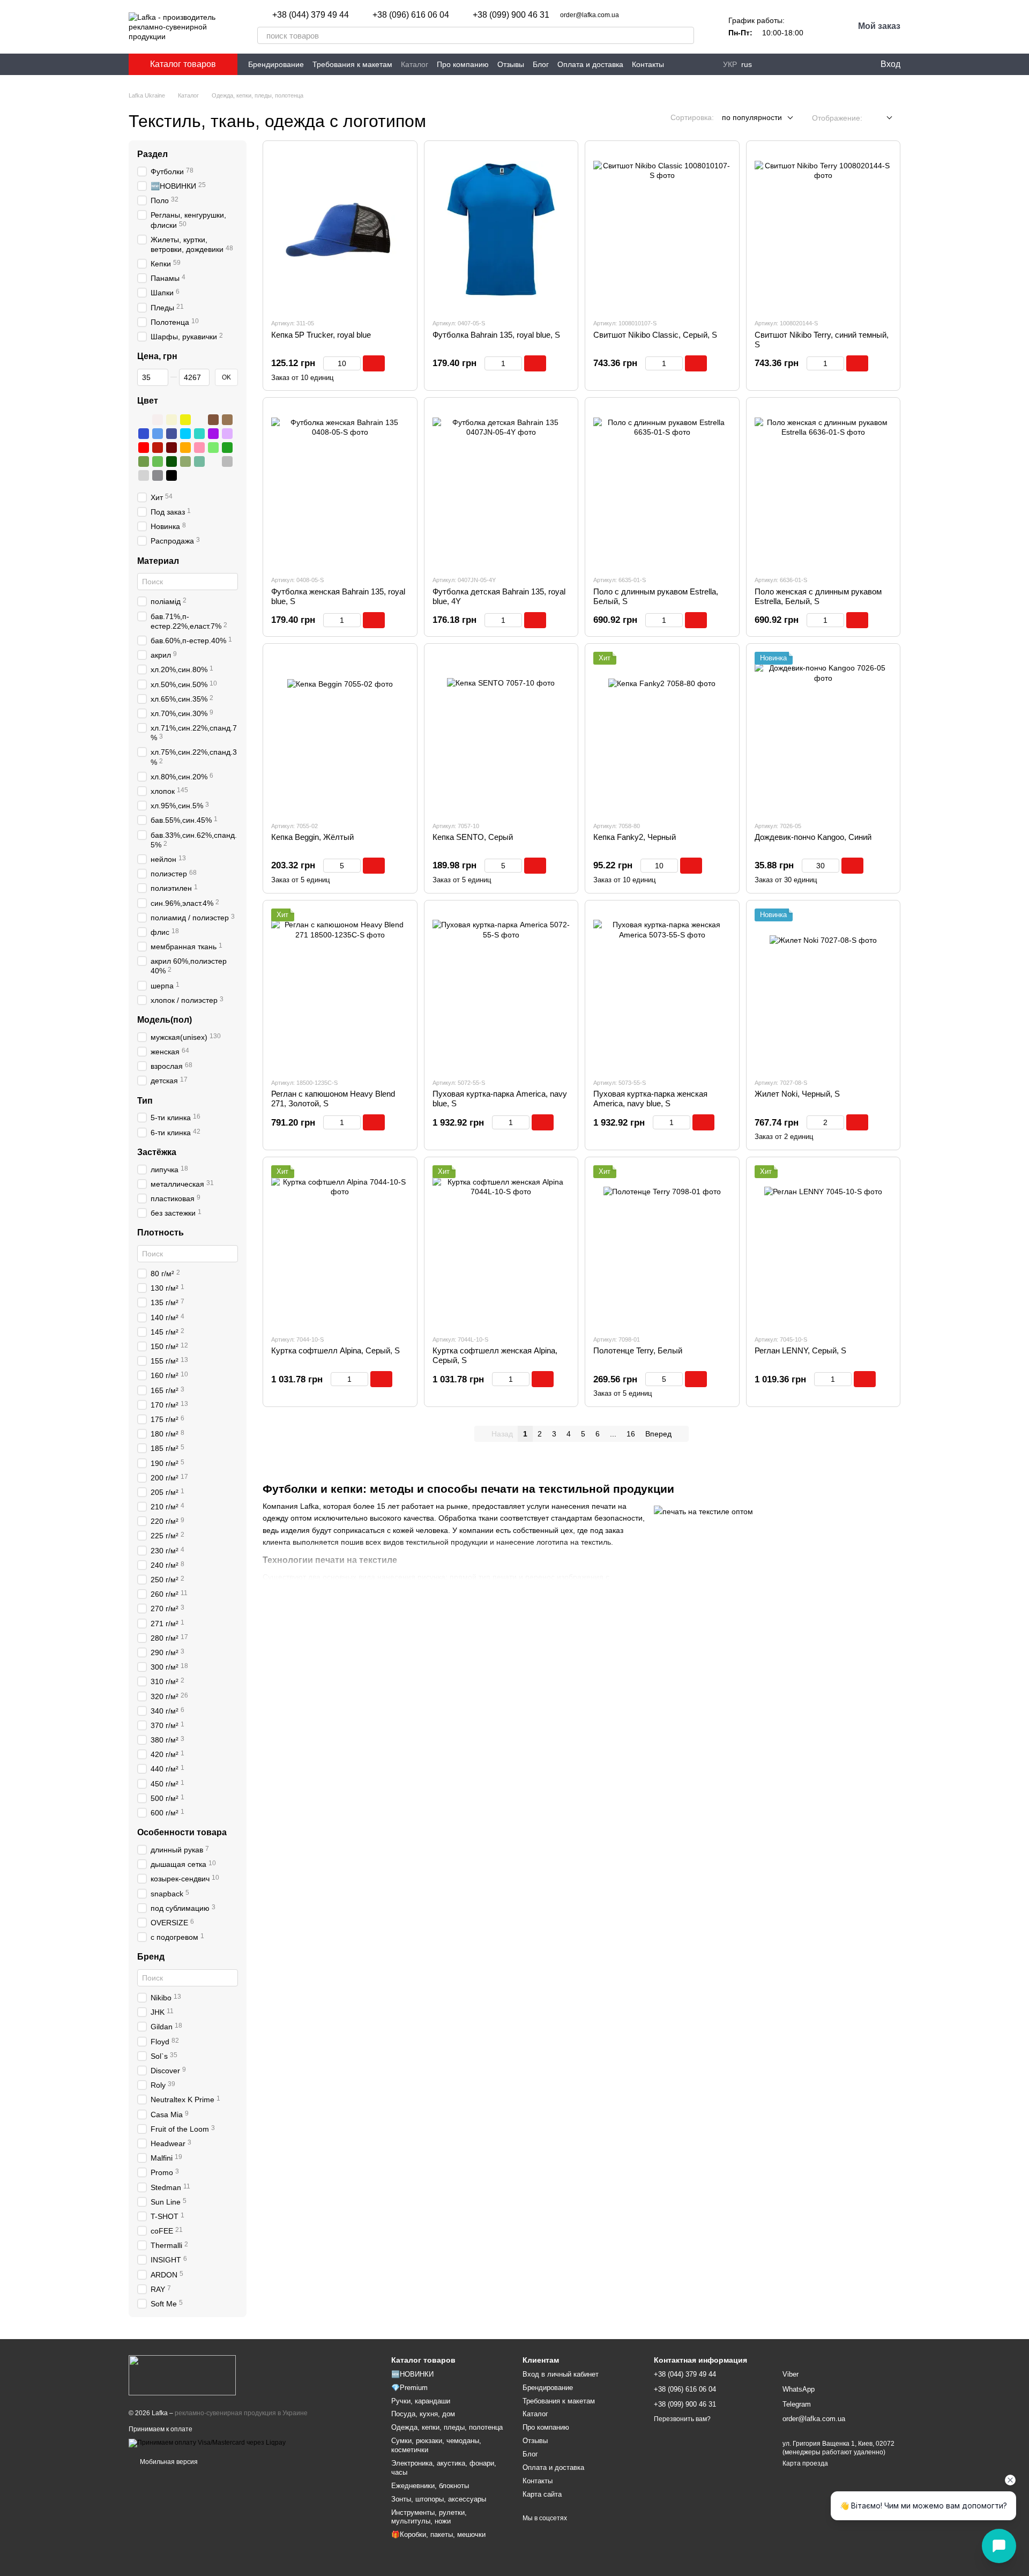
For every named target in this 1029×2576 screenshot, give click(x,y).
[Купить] (374, 363)
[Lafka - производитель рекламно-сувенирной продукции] (182, 2374)
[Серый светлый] (144, 475)
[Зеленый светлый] (158, 461)
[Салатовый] (213, 448)
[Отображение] (881, 118)
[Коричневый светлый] (227, 420)
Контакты (648, 64)
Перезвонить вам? (682, 2419)
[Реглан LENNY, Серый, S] (823, 1246)
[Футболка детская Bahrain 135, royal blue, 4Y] (501, 486)
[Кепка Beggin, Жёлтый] (340, 732)
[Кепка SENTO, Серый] (501, 732)
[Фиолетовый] (213, 434)
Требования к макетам (352, 64)
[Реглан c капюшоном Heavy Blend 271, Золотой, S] (340, 989)
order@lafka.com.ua (590, 15)
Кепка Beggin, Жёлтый (312, 837)
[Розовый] (199, 448)
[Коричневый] (213, 420)
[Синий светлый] (158, 434)
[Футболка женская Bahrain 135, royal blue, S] (340, 486)
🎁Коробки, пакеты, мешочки (438, 2534)
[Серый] (227, 461)
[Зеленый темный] (171, 461)
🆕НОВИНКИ (412, 2374)
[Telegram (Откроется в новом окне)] (793, 64)
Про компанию (463, 64)
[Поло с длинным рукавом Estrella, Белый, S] (662, 486)
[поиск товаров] (685, 35)
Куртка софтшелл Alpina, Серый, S (335, 1350)
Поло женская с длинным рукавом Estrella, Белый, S (818, 596)
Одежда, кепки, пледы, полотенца (447, 2427)
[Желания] (847, 64)
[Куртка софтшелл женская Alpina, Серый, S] (501, 1246)
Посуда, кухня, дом (423, 2414)
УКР (730, 64)
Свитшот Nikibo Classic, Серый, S (655, 335)
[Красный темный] (158, 448)
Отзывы (511, 64)
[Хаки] (185, 461)
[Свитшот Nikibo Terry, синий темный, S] (823, 229)
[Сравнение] (826, 64)
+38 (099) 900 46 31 (511, 15)
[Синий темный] (171, 434)
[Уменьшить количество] (328, 363)
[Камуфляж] (213, 461)
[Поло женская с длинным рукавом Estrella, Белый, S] (823, 486)
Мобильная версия (168, 2462)
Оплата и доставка (590, 64)
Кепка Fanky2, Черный (635, 837)
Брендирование (276, 64)
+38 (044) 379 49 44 (311, 15)
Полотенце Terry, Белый (638, 1350)
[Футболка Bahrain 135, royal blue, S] (501, 229)
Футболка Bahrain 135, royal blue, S (496, 335)
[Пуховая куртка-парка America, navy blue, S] (501, 989)
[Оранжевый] (185, 448)
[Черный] (171, 475)
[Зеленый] (227, 448)
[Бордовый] (171, 448)
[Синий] (144, 434)
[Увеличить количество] (356, 363)
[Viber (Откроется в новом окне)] (806, 64)
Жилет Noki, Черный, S (797, 1094)
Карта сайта (542, 2494)
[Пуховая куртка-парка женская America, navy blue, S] (662, 989)
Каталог (415, 64)
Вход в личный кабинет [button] (561, 2374)
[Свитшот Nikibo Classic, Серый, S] (662, 229)
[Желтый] (185, 420)
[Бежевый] (171, 420)
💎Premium (409, 2388)
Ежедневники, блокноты (430, 2486)
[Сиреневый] (227, 434)
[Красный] (144, 448)
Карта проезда (805, 2463)
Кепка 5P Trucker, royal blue (321, 335)
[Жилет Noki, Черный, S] (823, 989)
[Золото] (199, 420)
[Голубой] (185, 434)
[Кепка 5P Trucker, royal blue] (340, 229)
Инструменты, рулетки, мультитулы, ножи (429, 2517)
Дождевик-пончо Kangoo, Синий (813, 837)
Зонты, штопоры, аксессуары (439, 2499)
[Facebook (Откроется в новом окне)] (780, 64)
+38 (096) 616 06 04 (411, 15)
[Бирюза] (199, 434)
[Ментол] (199, 461)
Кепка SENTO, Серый (473, 837)
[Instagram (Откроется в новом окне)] (767, 64)
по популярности (752, 117)
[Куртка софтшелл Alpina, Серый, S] (340, 1246)
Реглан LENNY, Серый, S (800, 1350)
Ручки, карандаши (421, 2401)
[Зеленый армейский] (144, 461)
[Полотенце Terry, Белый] (662, 1246)
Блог (541, 64)
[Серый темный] (158, 475)
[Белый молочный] (158, 420)
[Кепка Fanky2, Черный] (662, 732)
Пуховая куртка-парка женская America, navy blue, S (650, 1099)
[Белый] (144, 420)
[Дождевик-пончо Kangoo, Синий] (823, 732)
